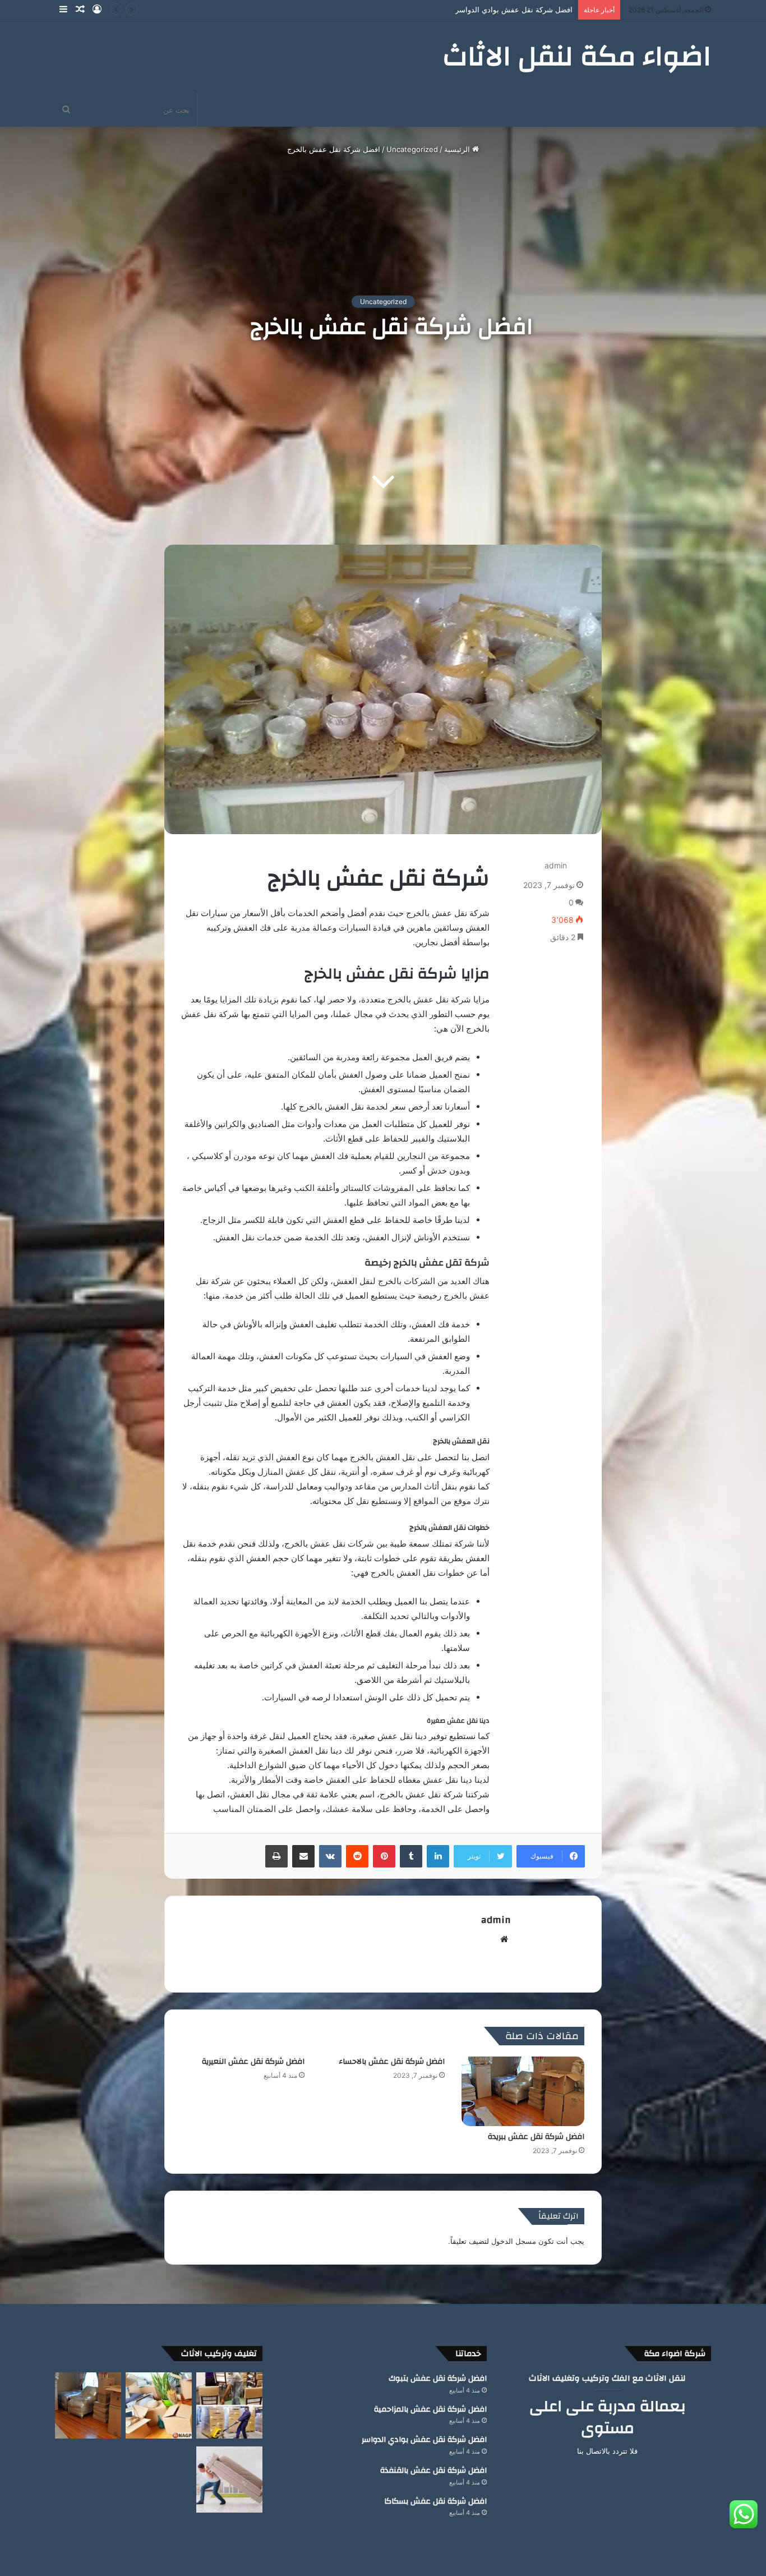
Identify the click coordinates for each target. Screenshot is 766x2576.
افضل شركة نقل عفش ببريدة (536, 2137)
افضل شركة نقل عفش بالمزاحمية (430, 2409)
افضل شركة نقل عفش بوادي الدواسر (424, 2440)
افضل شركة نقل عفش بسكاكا (435, 2501)
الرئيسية (458, 149)
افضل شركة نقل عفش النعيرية (253, 2062)
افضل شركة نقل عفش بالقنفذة (523, 10)
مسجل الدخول (514, 2241)
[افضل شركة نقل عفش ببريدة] (523, 2091)
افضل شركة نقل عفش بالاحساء (392, 2062)
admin (556, 865)
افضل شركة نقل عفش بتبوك (438, 2379)
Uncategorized (412, 149)
